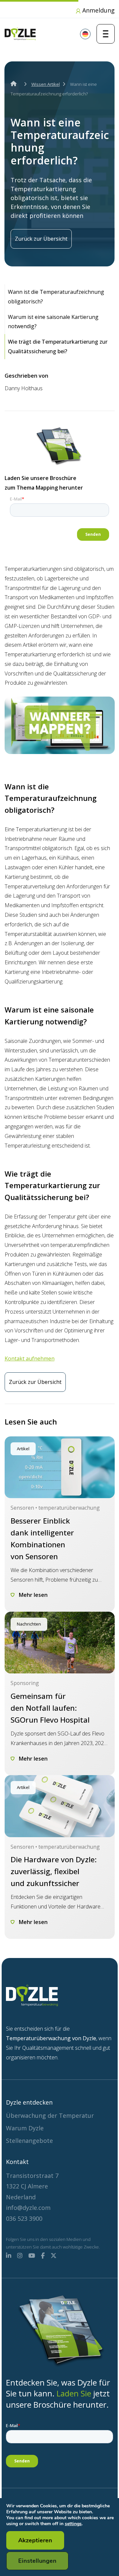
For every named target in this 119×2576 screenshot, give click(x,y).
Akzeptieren (35, 2540)
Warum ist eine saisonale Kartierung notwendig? (53, 322)
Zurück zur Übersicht (41, 239)
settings (73, 2524)
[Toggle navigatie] (106, 34)
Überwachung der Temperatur (50, 2115)
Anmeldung (98, 10)
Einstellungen (37, 2561)
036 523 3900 (24, 2218)
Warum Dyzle (25, 2128)
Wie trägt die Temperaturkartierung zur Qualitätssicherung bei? (58, 346)
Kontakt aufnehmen (30, 1358)
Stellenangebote (29, 2141)
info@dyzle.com (28, 2208)
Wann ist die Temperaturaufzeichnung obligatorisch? (56, 297)
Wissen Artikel (46, 84)
